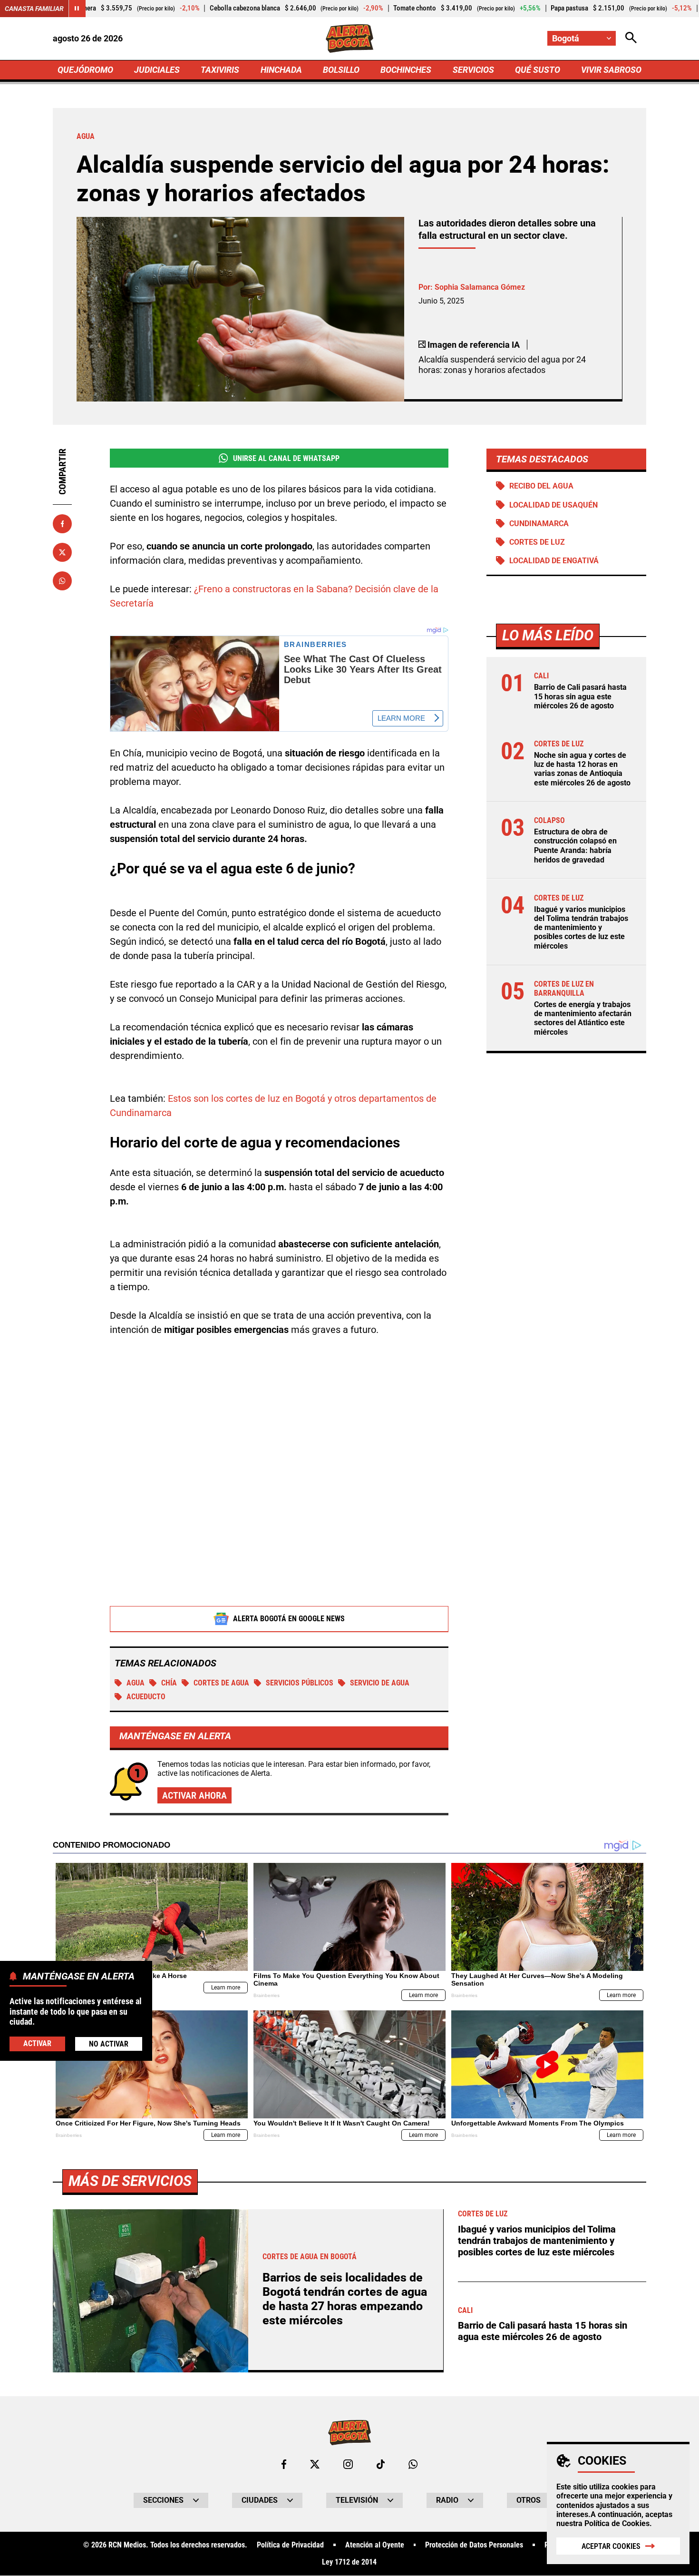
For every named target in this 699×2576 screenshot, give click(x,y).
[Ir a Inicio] (350, 39)
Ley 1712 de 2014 (349, 2562)
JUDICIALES (157, 70)
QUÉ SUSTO (538, 70)
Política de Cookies (617, 2523)
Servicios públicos (300, 1683)
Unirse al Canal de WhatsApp (286, 458)
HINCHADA (281, 70)
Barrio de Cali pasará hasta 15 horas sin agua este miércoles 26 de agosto (580, 696)
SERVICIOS (473, 70)
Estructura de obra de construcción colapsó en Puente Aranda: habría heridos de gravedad (575, 846)
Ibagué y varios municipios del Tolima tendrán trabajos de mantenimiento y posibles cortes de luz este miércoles (581, 928)
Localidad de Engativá (554, 561)
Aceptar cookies (611, 2546)
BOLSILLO (341, 70)
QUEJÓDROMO (85, 70)
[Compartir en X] (62, 552)
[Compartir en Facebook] (62, 524)
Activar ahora (194, 1795)
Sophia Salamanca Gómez (480, 287)
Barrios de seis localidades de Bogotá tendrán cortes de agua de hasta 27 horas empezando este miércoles (345, 2299)
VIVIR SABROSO (611, 70)
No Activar (109, 2044)
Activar (37, 2043)
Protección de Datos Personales (474, 2545)
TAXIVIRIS (220, 70)
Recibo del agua (541, 486)
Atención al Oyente (375, 2545)
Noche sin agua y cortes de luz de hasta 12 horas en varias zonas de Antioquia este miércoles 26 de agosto (582, 769)
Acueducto (146, 1697)
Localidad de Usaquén (553, 505)
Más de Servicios (130, 2181)
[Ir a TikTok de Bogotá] (381, 2464)
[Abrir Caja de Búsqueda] (631, 38)
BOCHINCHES (406, 70)
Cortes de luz (537, 542)
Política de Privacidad (290, 2545)
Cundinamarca (539, 524)
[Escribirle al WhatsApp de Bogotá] (413, 2464)
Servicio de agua (380, 1683)
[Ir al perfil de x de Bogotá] (315, 2464)
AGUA (136, 1683)
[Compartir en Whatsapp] (62, 581)
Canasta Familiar (34, 9)
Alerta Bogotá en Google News (289, 1619)
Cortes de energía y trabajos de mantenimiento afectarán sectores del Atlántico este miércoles (583, 1018)
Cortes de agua (221, 1683)
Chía (169, 1683)
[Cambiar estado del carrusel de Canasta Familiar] (77, 9)
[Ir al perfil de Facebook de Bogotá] (284, 2464)
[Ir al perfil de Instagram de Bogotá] (348, 2464)
